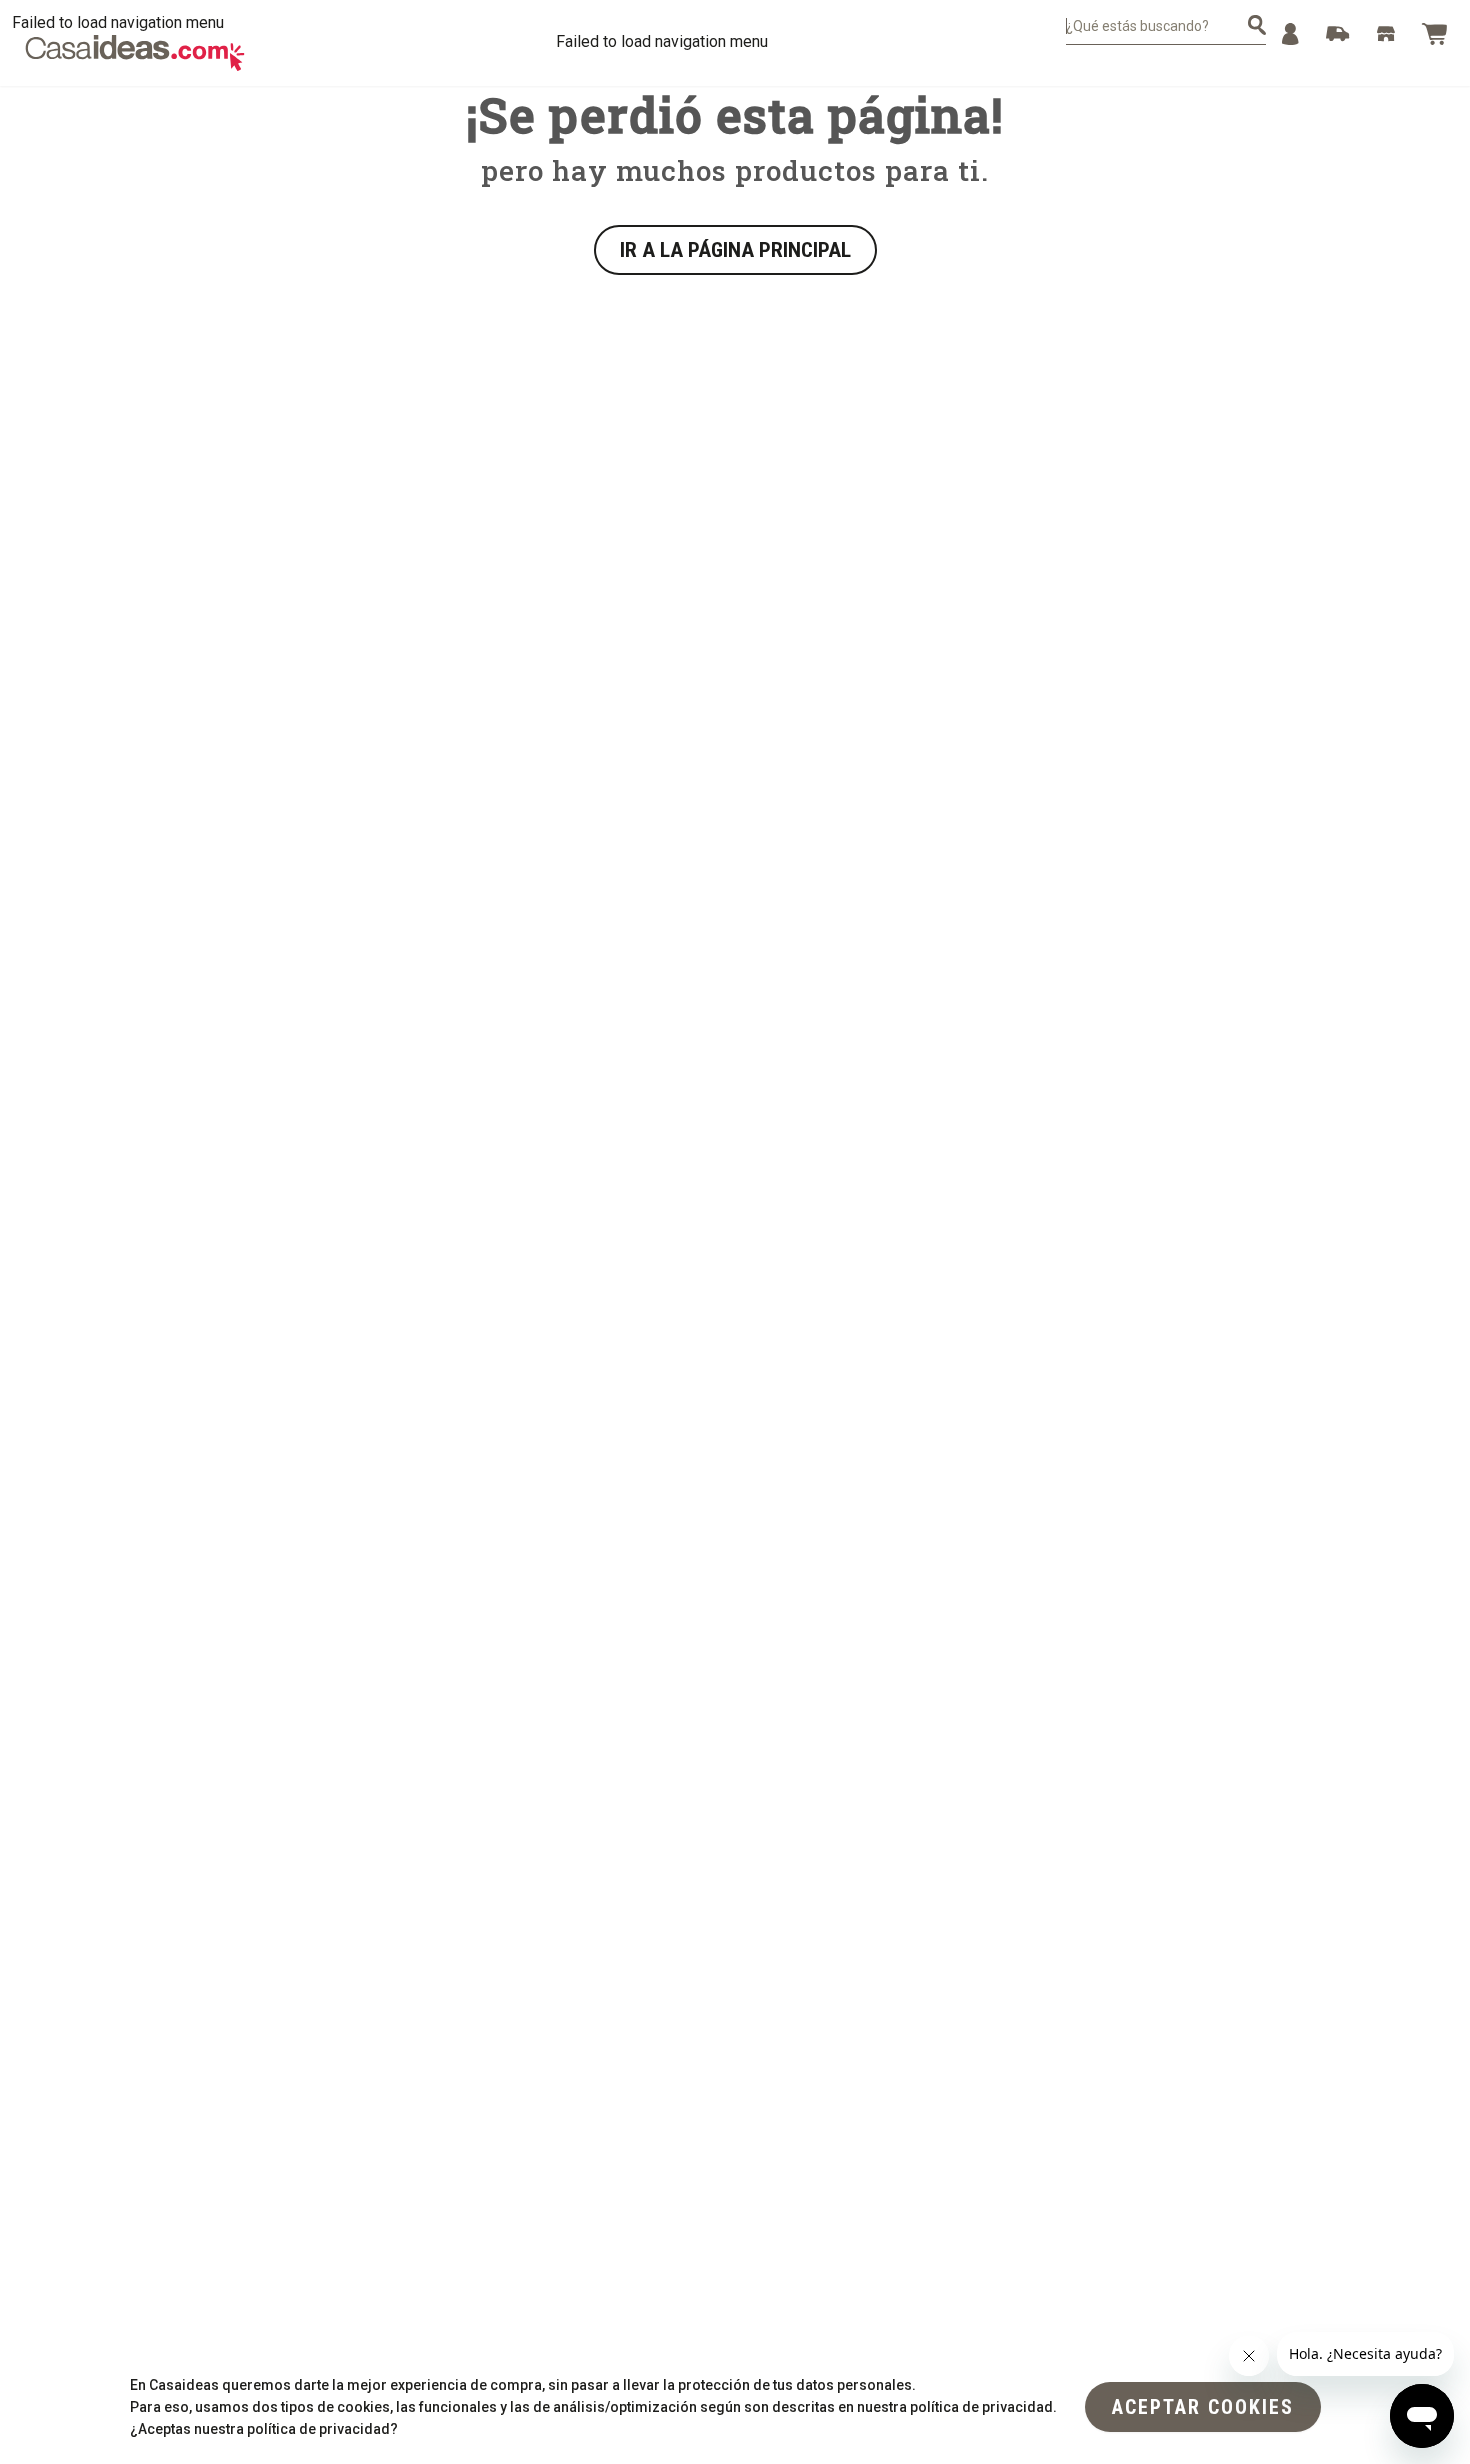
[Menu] (1290, 34)
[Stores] (1386, 34)
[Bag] (1434, 34)
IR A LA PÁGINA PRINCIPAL (735, 250)
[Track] (1338, 34)
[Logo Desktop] (135, 53)
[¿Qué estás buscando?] (1257, 25)
